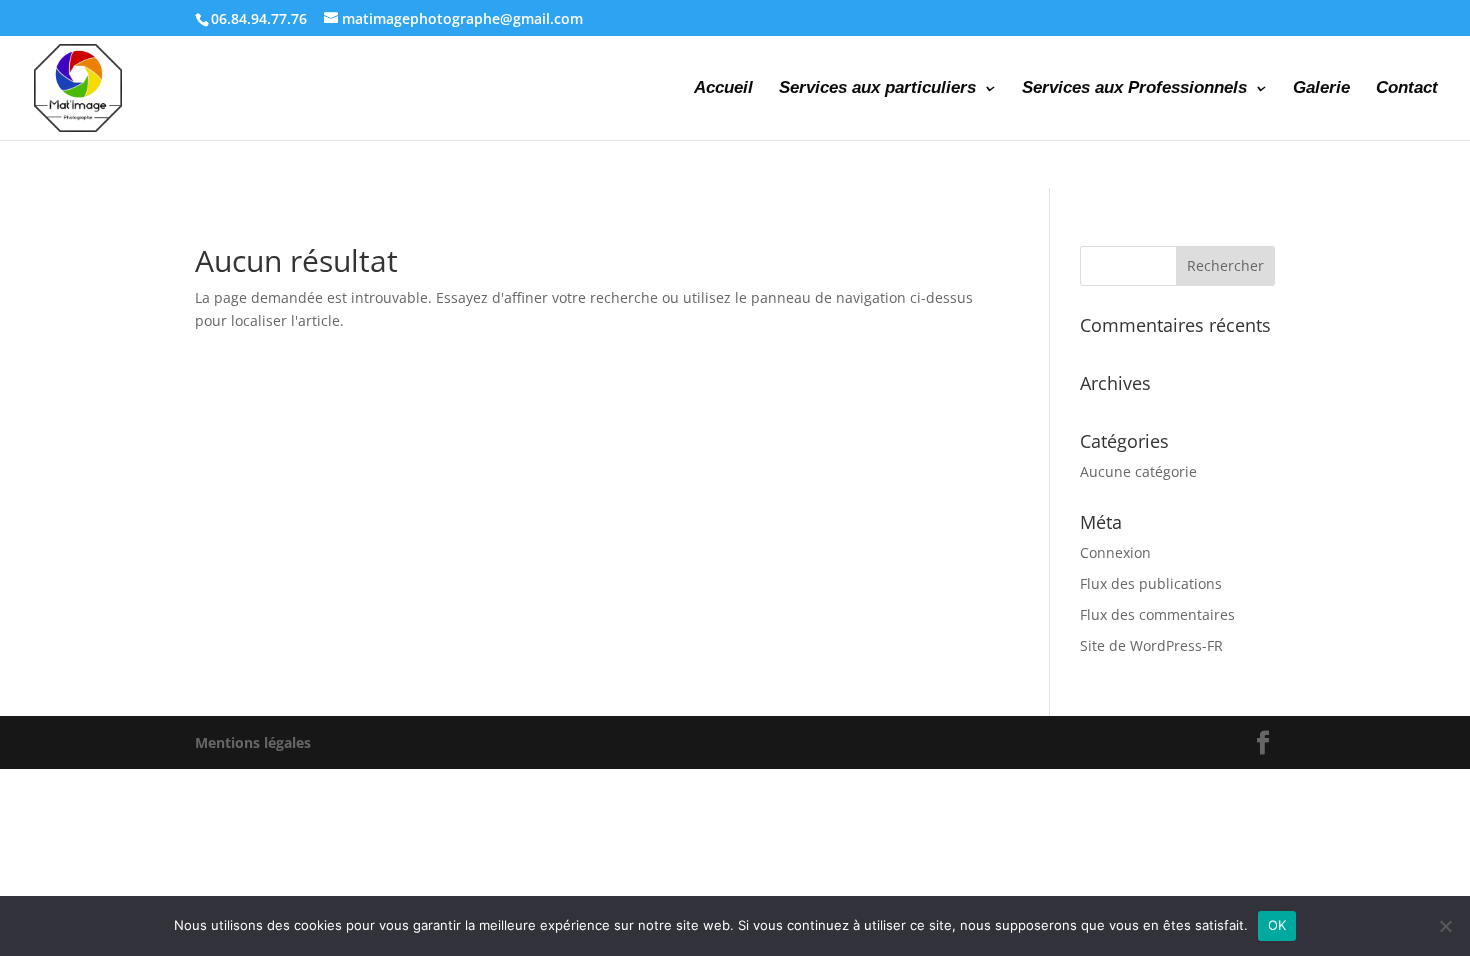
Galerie (1321, 89)
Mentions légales (253, 742)
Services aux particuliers (877, 89)
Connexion (1115, 552)
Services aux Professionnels (1134, 89)
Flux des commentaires (1157, 614)
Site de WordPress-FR (1151, 645)
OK (1277, 925)
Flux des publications (1151, 583)
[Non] (1445, 926)
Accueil (723, 89)
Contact (1407, 89)
